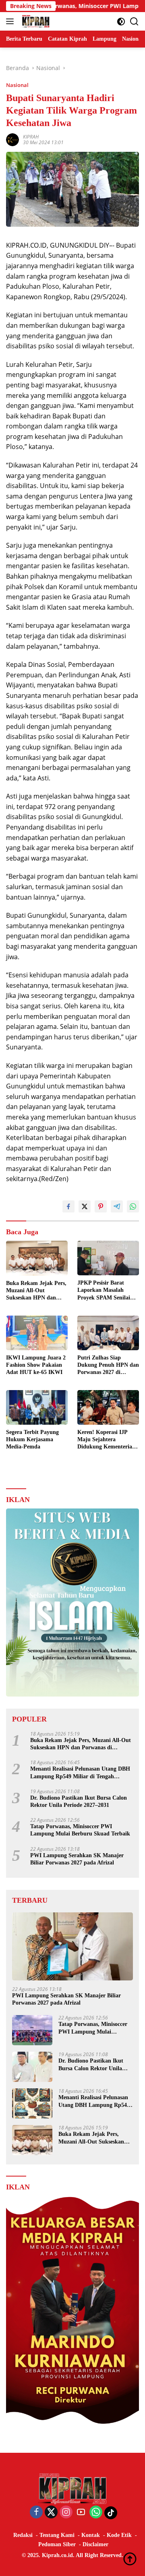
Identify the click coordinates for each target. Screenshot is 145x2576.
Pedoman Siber (57, 2544)
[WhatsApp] (96, 2513)
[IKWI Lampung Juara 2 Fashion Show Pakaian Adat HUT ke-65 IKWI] (37, 1333)
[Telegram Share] (117, 1206)
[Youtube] (81, 2513)
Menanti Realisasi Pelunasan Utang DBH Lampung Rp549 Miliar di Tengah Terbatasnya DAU (80, 1773)
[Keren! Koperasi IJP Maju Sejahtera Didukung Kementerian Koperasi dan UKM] (108, 1407)
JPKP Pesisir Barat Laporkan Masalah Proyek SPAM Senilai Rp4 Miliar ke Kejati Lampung (104, 1291)
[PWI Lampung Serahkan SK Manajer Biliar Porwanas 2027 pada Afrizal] (72, 1946)
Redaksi (23, 2535)
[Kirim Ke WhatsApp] (133, 1206)
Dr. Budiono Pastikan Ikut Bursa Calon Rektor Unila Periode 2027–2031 (79, 1801)
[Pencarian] (134, 22)
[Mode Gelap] (121, 22)
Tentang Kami (57, 2535)
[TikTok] (111, 2513)
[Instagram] (66, 2513)
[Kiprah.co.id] (35, 21)
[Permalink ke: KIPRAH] (12, 139)
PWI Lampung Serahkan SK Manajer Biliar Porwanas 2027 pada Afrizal (77, 1859)
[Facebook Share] (68, 1206)
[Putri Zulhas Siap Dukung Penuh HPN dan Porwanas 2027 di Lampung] (108, 1333)
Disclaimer (95, 2544)
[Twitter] (51, 2513)
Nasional (17, 85)
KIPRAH (31, 137)
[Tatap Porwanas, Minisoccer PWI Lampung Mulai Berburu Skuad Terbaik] (32, 2030)
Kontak (91, 2535)
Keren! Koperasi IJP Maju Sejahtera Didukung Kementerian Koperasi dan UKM (106, 1440)
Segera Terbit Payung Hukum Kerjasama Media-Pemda (32, 1439)
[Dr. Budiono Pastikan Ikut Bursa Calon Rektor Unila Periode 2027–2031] (32, 2067)
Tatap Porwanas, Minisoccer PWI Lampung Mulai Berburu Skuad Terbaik (80, 1830)
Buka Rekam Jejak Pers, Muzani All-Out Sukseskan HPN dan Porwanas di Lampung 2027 (36, 1291)
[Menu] (11, 21)
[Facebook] (36, 2513)
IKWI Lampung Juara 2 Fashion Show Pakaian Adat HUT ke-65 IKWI (36, 1365)
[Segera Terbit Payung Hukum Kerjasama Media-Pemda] (37, 1407)
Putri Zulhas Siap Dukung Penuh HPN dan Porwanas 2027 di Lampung (108, 1366)
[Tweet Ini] (85, 1206)
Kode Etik (119, 2535)
